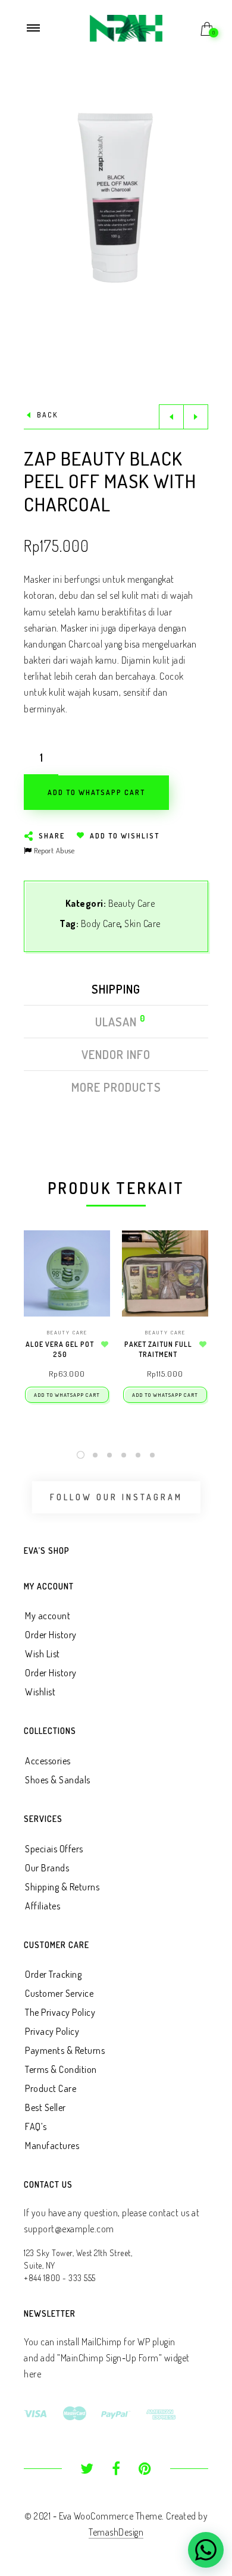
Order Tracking (53, 1974)
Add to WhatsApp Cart (67, 1395)
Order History (51, 1635)
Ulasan (117, 1022)
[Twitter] (87, 2470)
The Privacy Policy (60, 2012)
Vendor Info (116, 1054)
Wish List (43, 1654)
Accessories (48, 1761)
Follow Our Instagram (116, 1497)
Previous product (171, 417)
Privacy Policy (52, 2031)
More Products (116, 1087)
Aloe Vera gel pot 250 (60, 1349)
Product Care (51, 2088)
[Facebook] (116, 2470)
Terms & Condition (61, 2069)
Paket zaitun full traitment (158, 1349)
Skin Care (142, 923)
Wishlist (40, 1692)
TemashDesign (116, 2532)
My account (48, 1616)
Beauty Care (132, 903)
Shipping (116, 989)
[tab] (116, 992)
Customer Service (59, 1993)
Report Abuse (53, 850)
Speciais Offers (54, 1849)
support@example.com (69, 2229)
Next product (196, 417)
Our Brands (47, 1868)
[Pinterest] (145, 2470)
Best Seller (46, 2107)
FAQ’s (36, 2126)
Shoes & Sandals (58, 1780)
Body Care (101, 923)
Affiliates (43, 1906)
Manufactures (52, 2145)
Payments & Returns (65, 2050)
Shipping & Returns (62, 1887)
